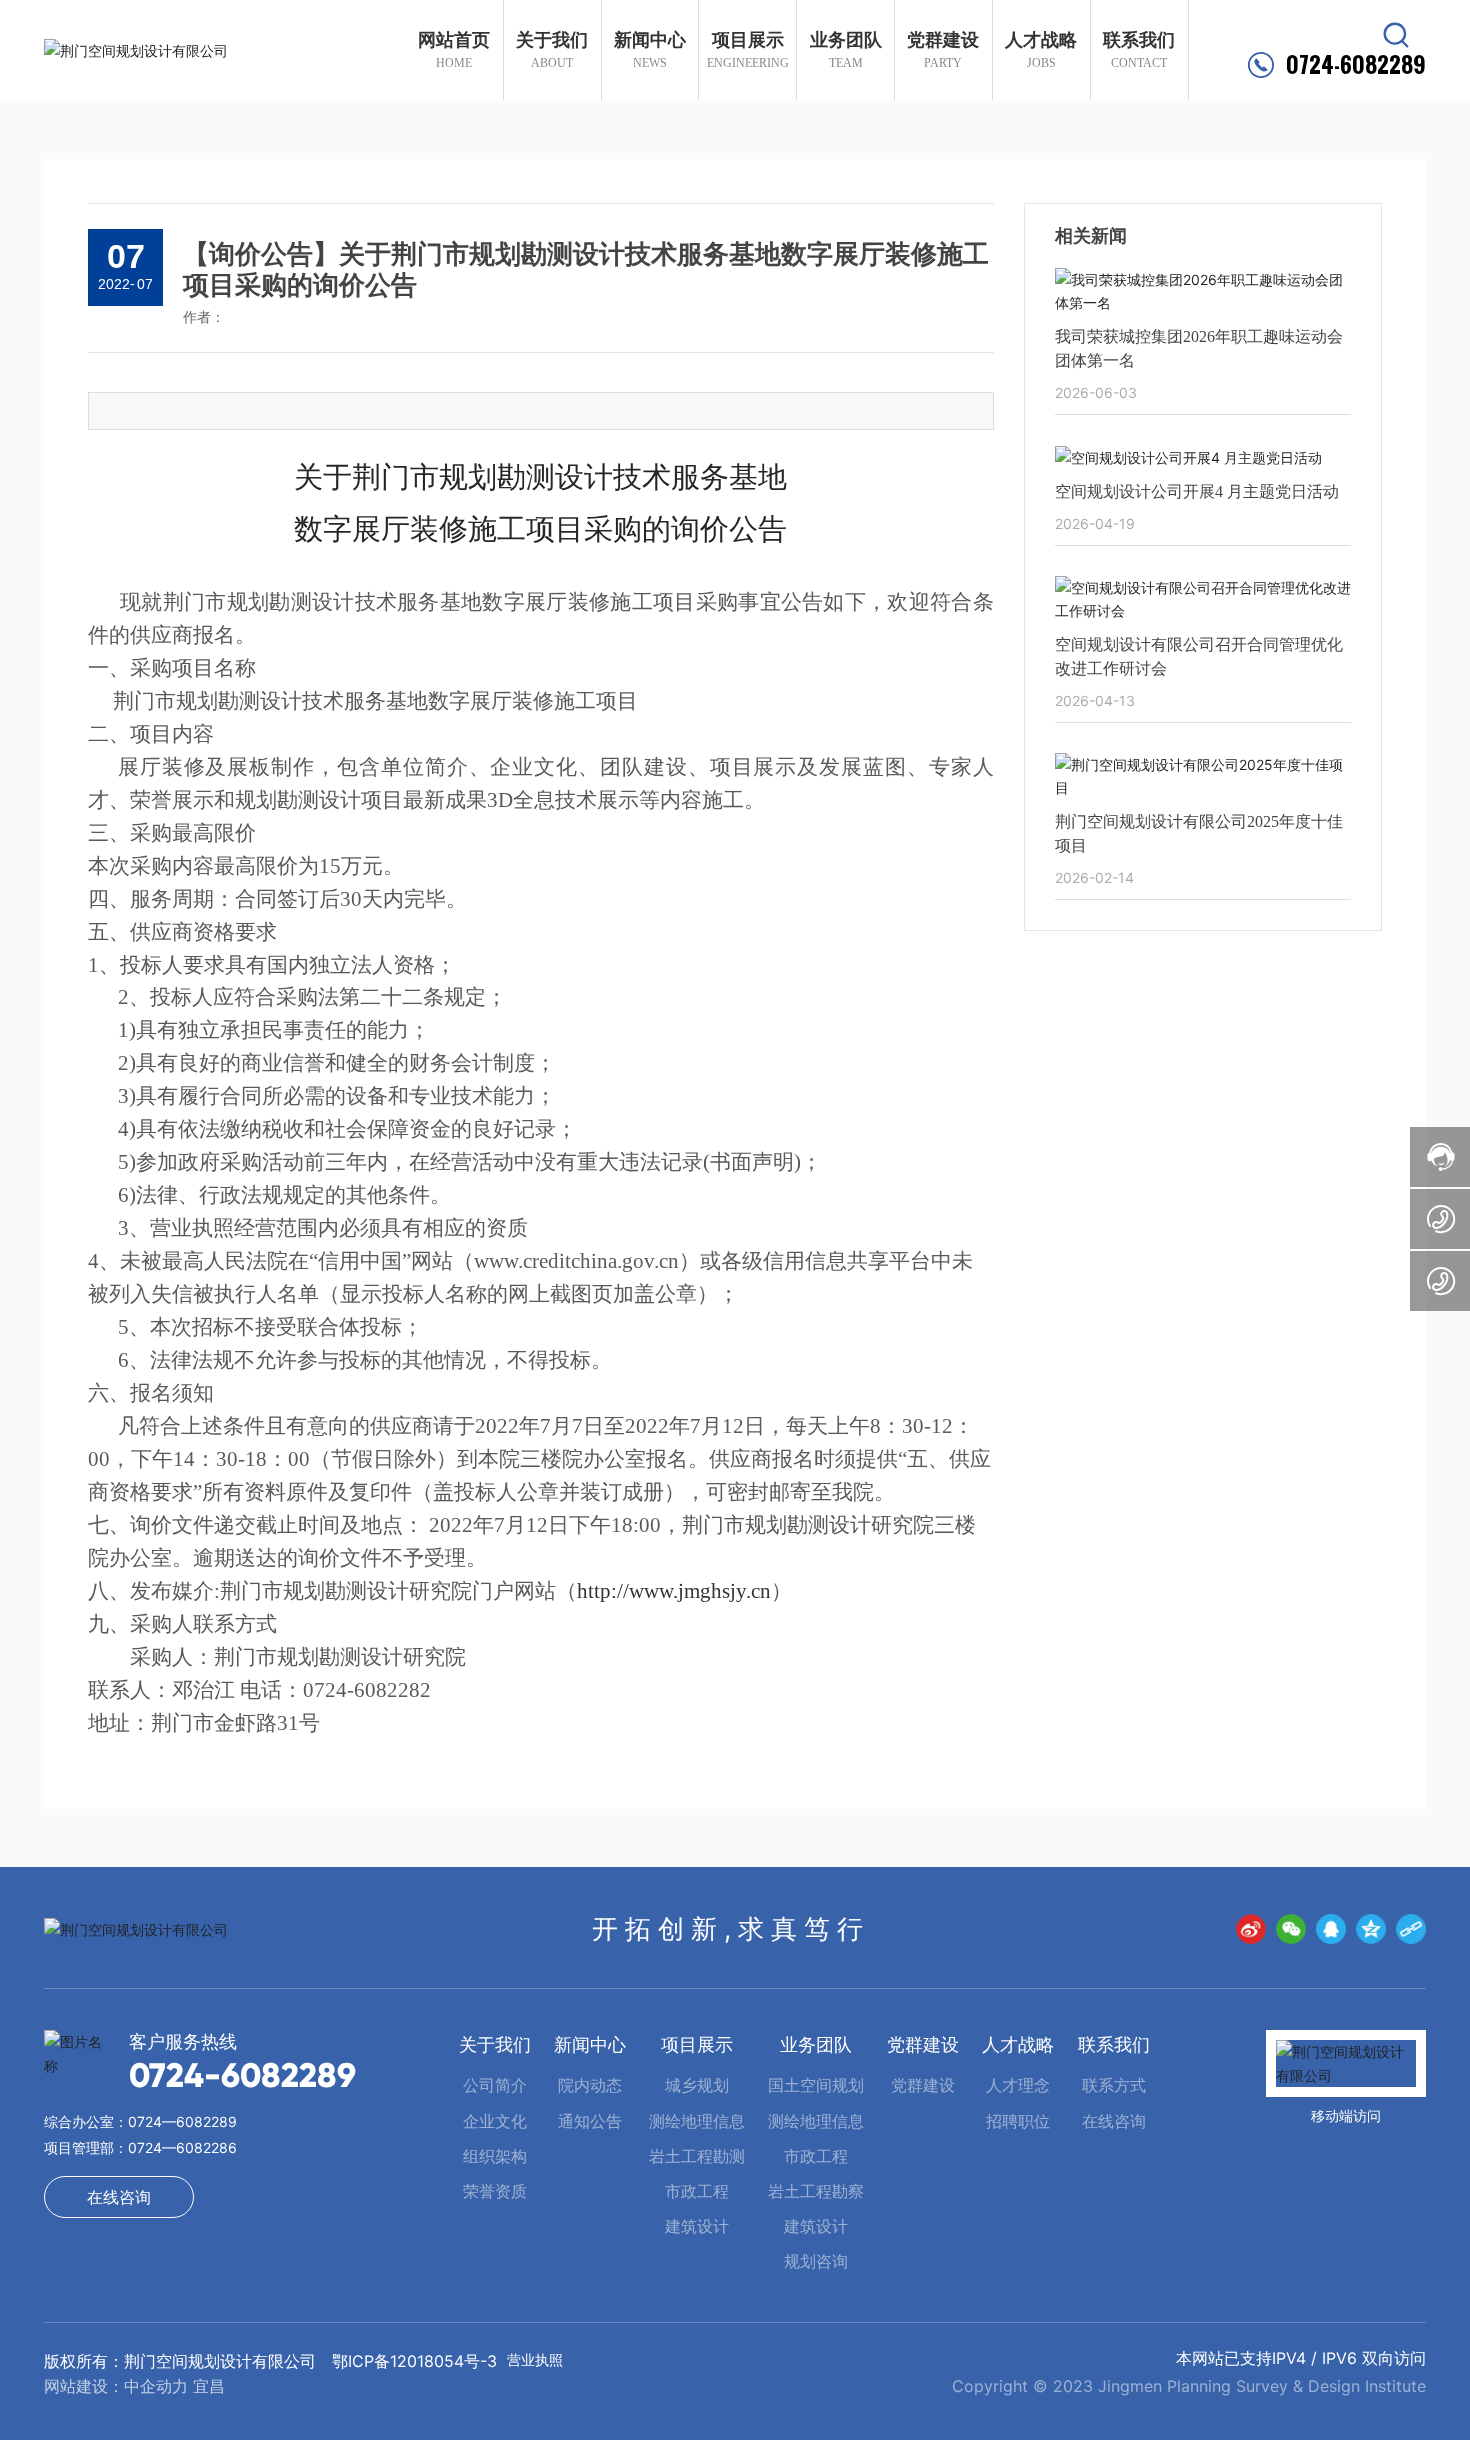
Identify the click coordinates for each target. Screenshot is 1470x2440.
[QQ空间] (1371, 1929)
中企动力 (156, 2386)
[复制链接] (1411, 1929)
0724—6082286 (182, 2147)
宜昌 (209, 2386)
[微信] (1291, 1929)
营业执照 (535, 2359)
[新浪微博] (1251, 1929)
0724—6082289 (182, 2121)
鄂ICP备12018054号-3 (414, 2361)
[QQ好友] (1331, 1929)
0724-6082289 (1356, 64)
